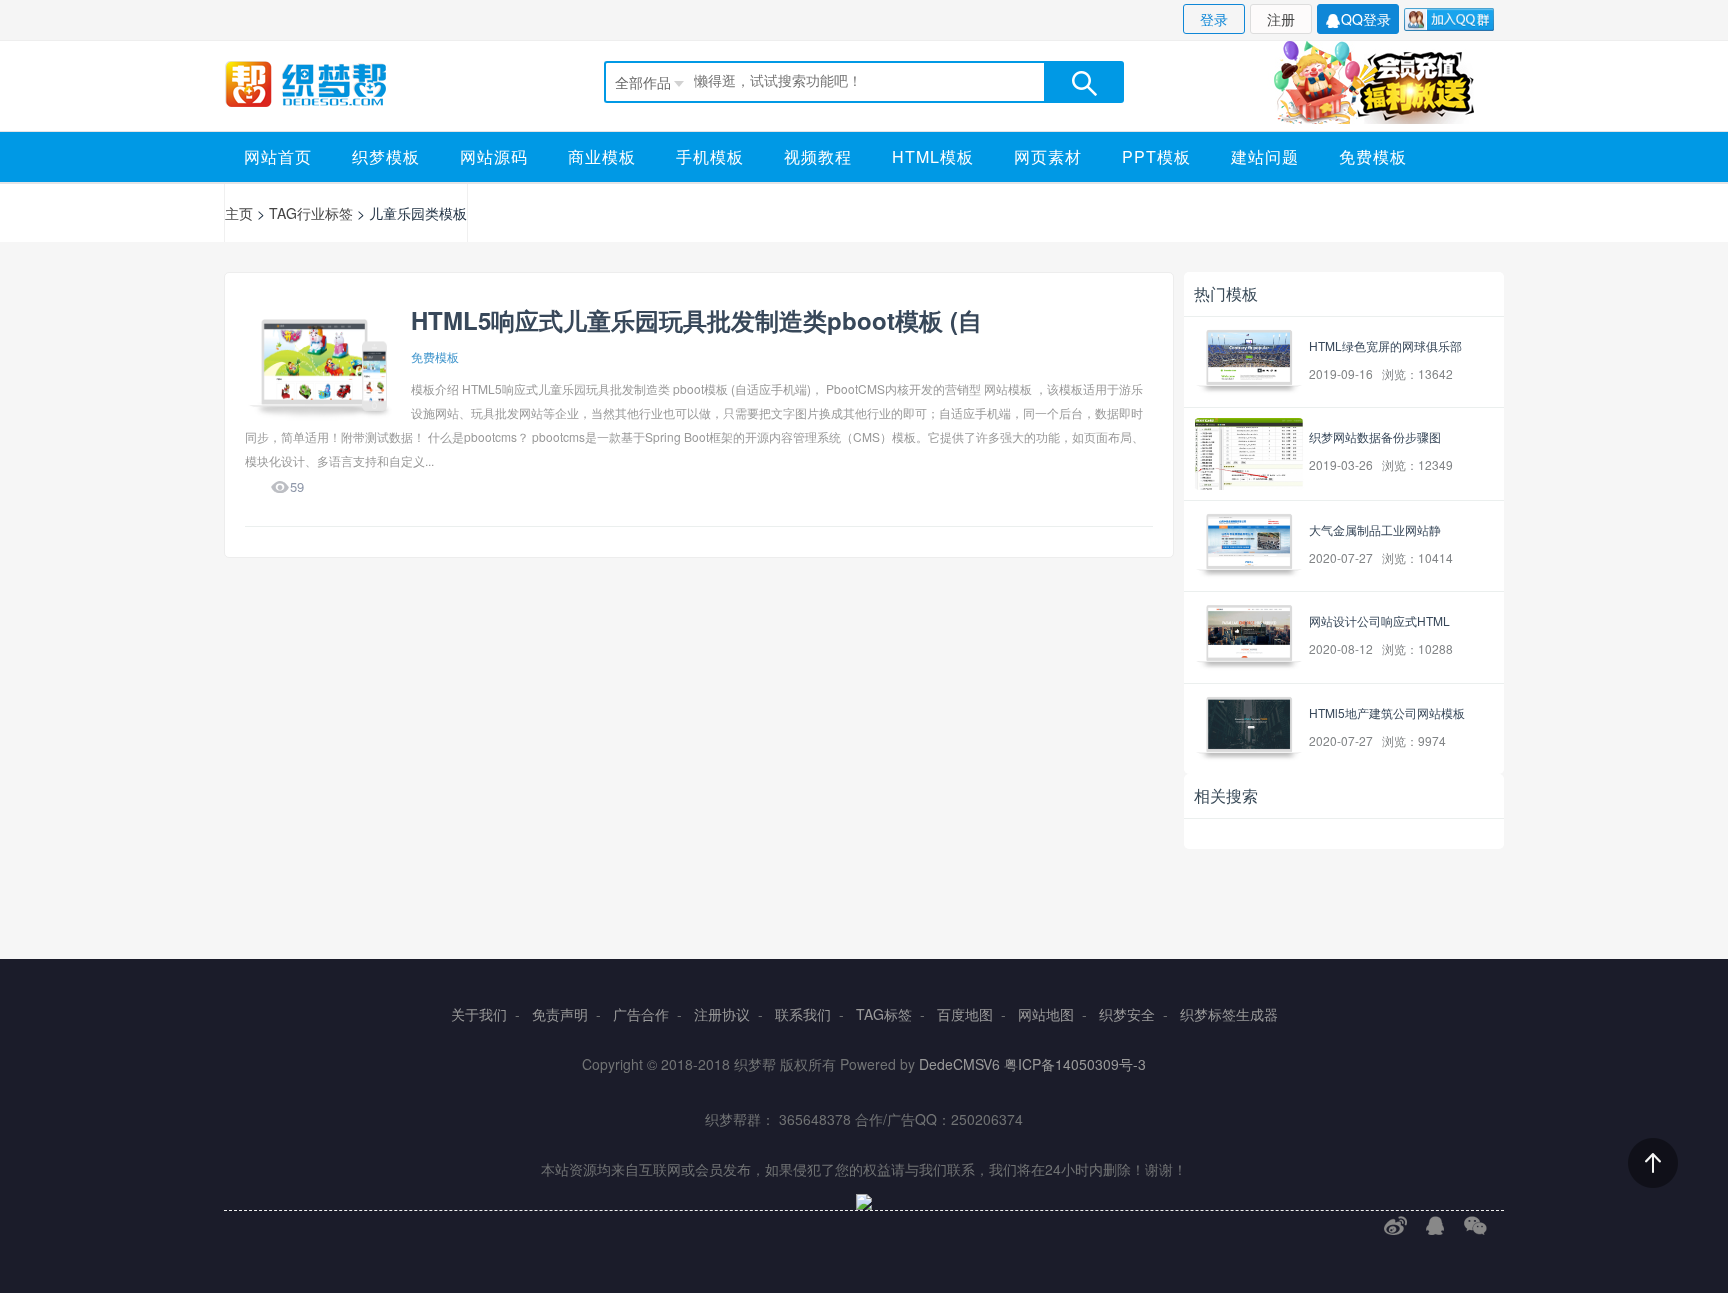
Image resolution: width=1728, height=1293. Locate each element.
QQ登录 (1366, 19)
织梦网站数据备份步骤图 (1375, 436)
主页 (239, 213)
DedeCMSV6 (959, 1064)
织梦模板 (386, 156)
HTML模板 (933, 156)
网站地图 (1046, 1014)
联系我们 (803, 1014)
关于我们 (479, 1014)
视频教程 (818, 156)
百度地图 (965, 1014)
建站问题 (1265, 156)
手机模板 (710, 156)
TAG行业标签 (311, 213)
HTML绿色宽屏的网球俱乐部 (1385, 345)
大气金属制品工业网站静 (1375, 529)
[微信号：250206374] (1475, 1225)
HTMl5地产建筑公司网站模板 (1387, 712)
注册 (1281, 19)
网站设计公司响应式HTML (1379, 620)
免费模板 (1373, 156)
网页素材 (1048, 156)
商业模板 (602, 156)
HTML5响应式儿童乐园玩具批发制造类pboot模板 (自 (696, 320)
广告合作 (641, 1014)
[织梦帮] (326, 83)
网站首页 (278, 156)
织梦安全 (1127, 1014)
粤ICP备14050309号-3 (1075, 1064)
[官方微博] (1395, 1225)
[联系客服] (1435, 1225)
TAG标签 (884, 1014)
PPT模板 (1156, 156)
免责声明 (560, 1014)
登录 (1214, 19)
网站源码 (494, 156)
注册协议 (722, 1014)
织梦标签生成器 (1229, 1014)
